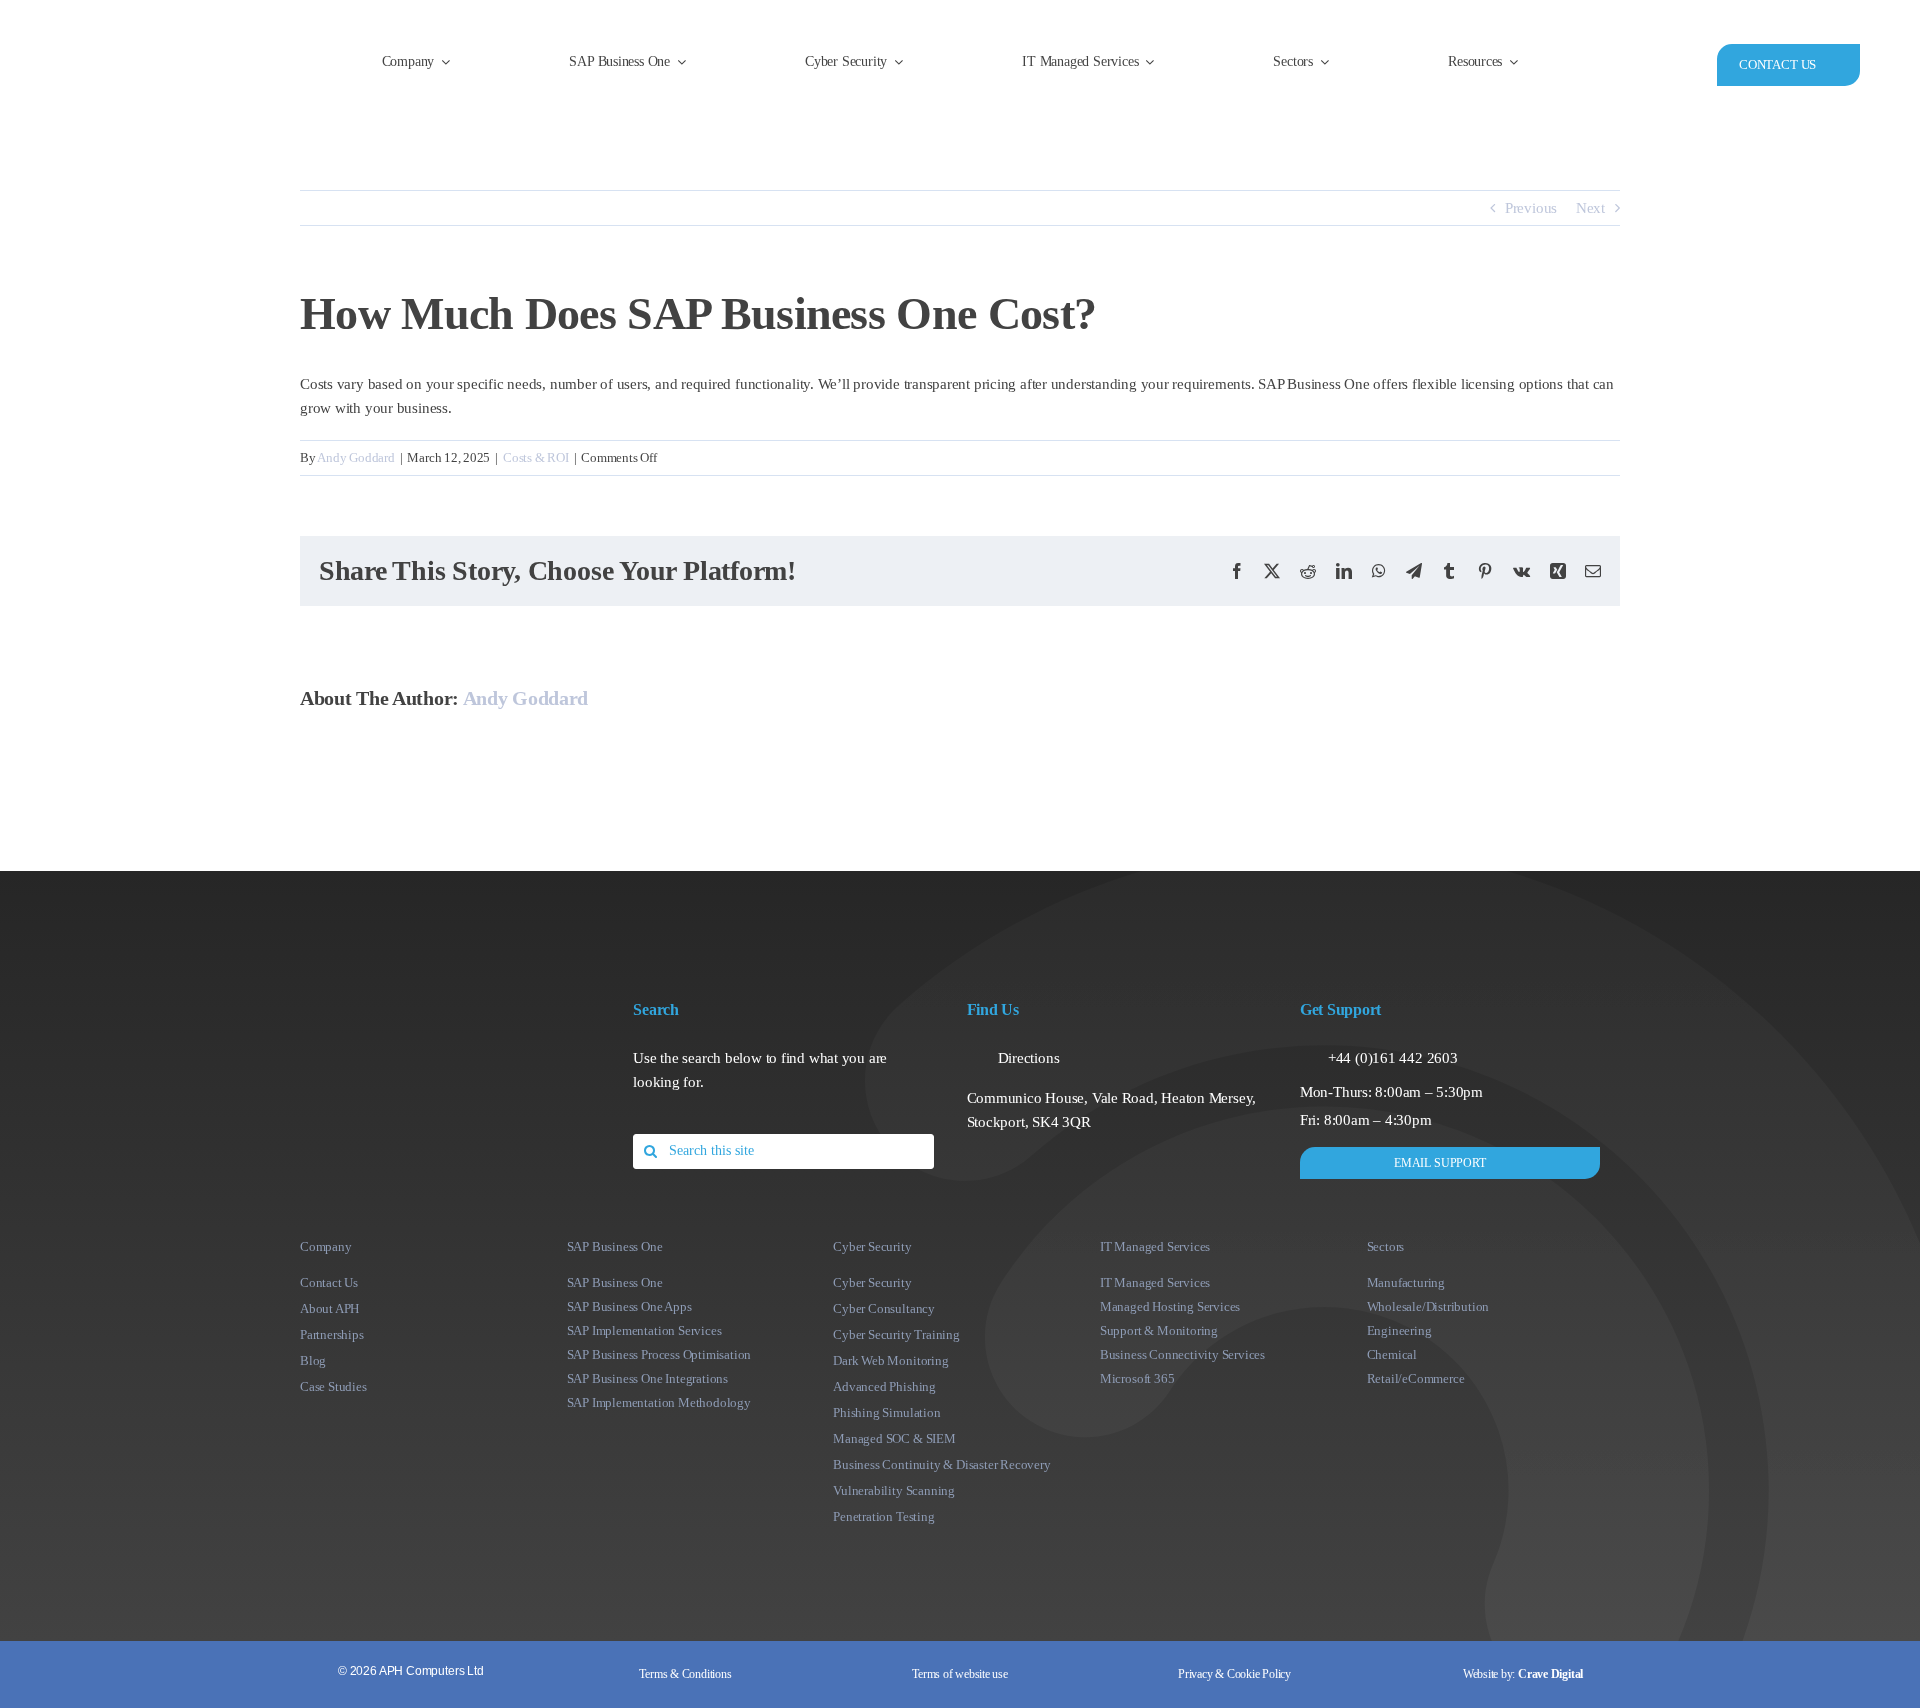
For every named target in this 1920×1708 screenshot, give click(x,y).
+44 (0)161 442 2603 (1393, 1058)
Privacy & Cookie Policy (1234, 1674)
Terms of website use (960, 1674)
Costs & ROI (536, 457)
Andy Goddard (355, 457)
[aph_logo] (158, 36)
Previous (1531, 208)
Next (1590, 208)
